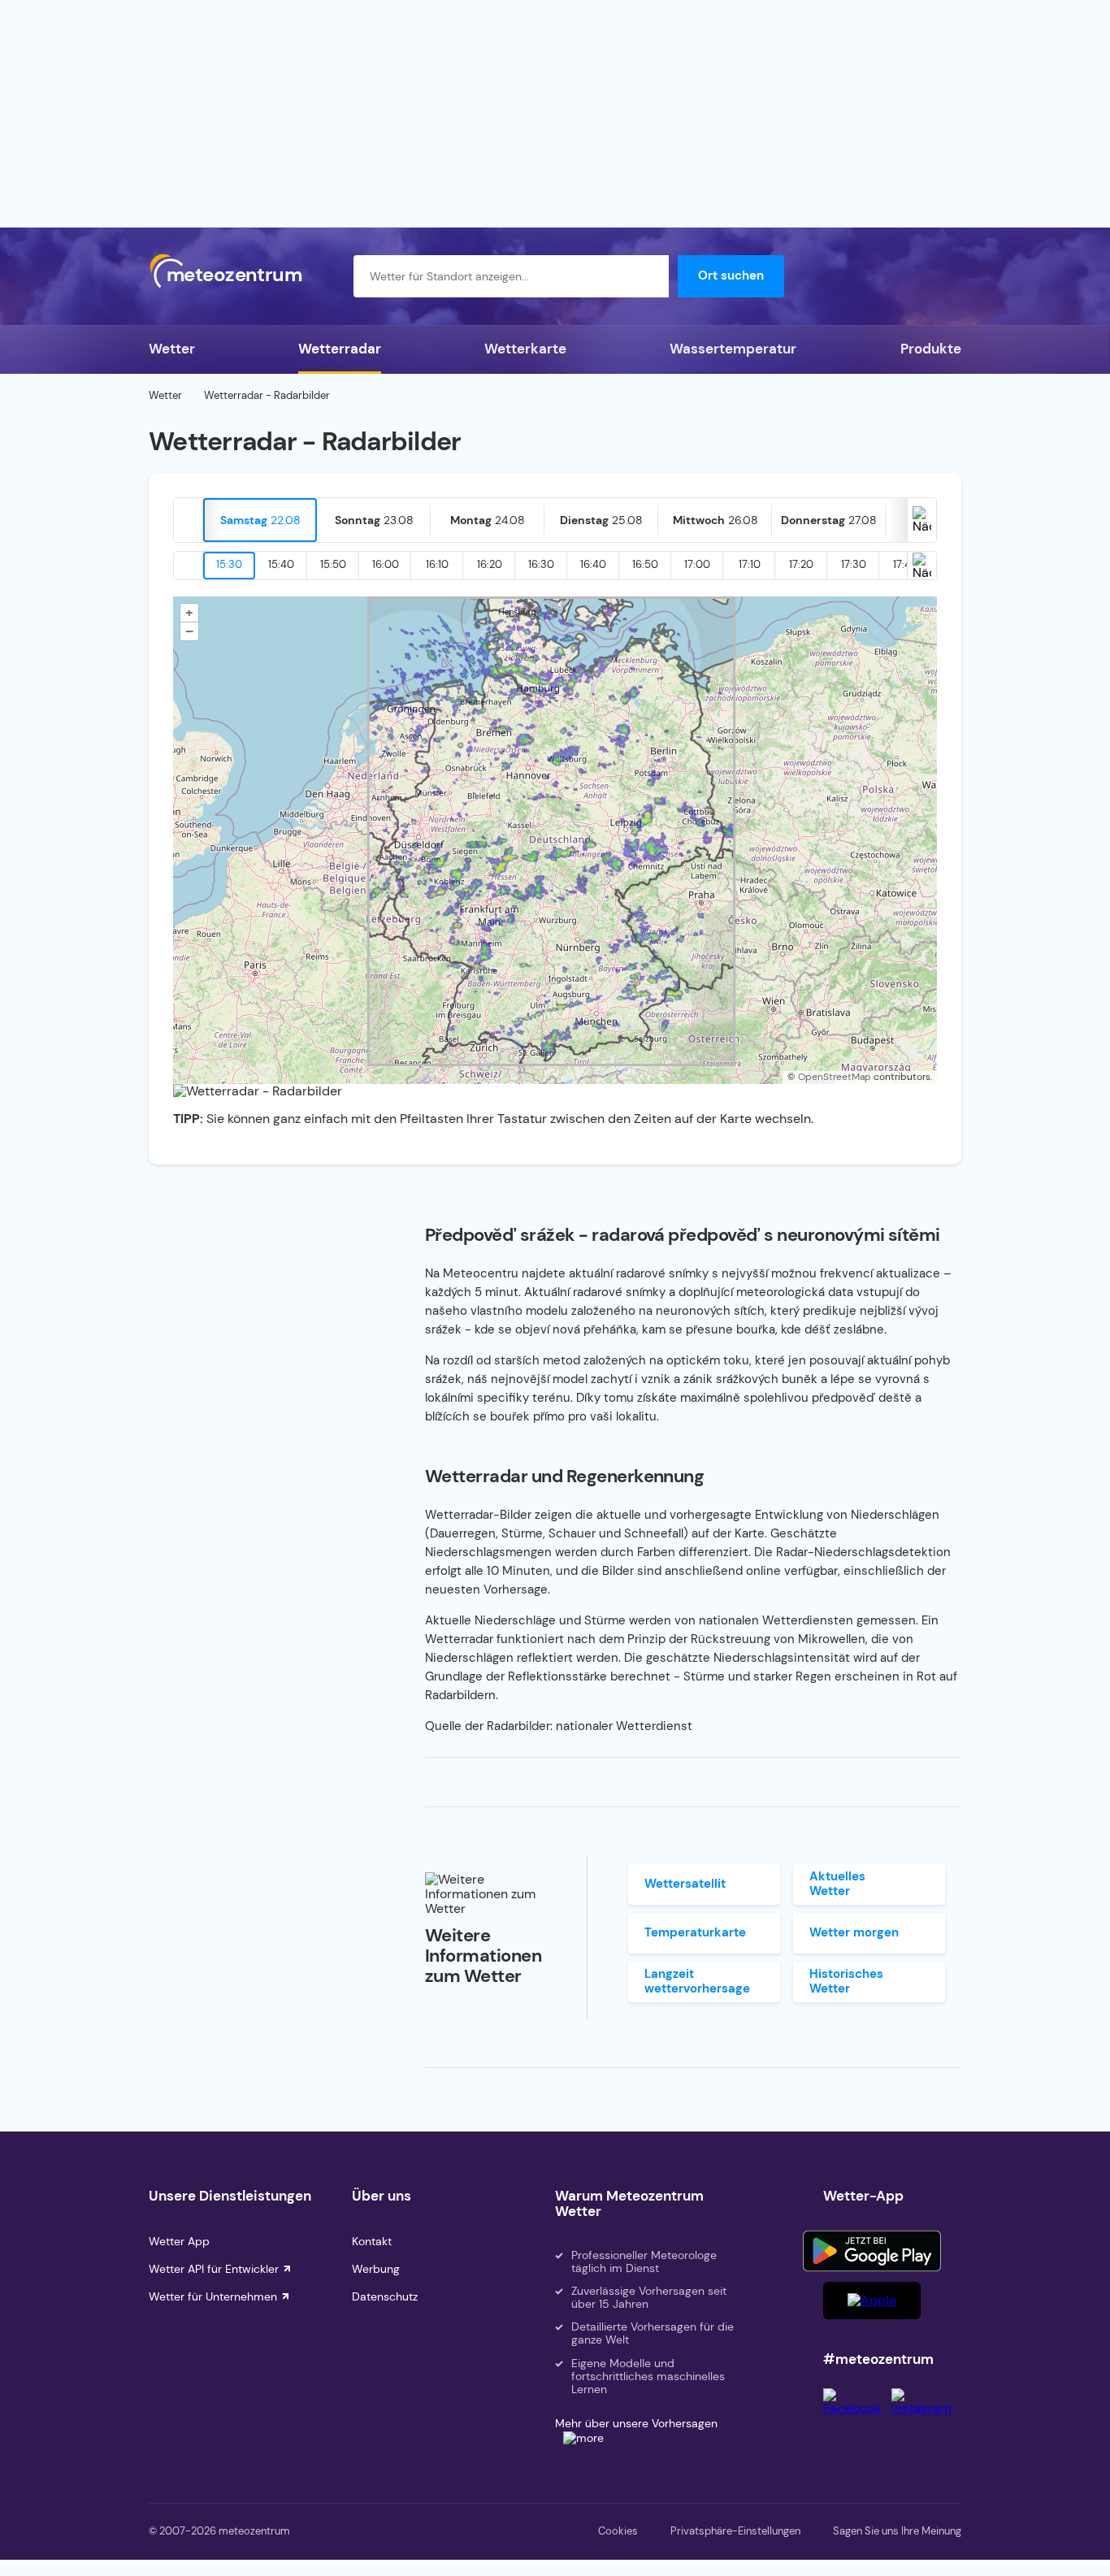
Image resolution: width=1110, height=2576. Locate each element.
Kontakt (372, 2241)
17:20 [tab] (801, 564)
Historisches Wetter (846, 1981)
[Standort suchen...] (648, 276)
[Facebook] (857, 2408)
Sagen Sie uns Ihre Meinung (897, 2531)
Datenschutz (385, 2296)
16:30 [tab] (541, 564)
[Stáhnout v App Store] (872, 2301)
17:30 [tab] (854, 564)
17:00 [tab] (697, 564)
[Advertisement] (555, 114)
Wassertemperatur (733, 349)
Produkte (931, 349)
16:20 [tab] (490, 564)
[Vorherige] (189, 520)
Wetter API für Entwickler (214, 2269)
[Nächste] (921, 520)
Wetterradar (340, 349)
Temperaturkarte (695, 1932)
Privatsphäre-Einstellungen (735, 2531)
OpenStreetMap (835, 1077)
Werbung (376, 2269)
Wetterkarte (525, 349)
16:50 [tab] (645, 564)
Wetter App (179, 2241)
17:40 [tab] (906, 564)
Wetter (172, 349)
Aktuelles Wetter (837, 1883)
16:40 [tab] (593, 564)
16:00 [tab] (386, 564)
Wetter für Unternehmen (213, 2296)
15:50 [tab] (333, 564)
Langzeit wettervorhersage (697, 1981)
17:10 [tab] (750, 564)
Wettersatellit (685, 1884)
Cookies (618, 2531)
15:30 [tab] (229, 564)
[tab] (260, 520)
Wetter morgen (854, 1932)
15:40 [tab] (281, 564)
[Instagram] (926, 2408)
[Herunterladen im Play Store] (872, 2251)
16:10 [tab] (437, 564)
